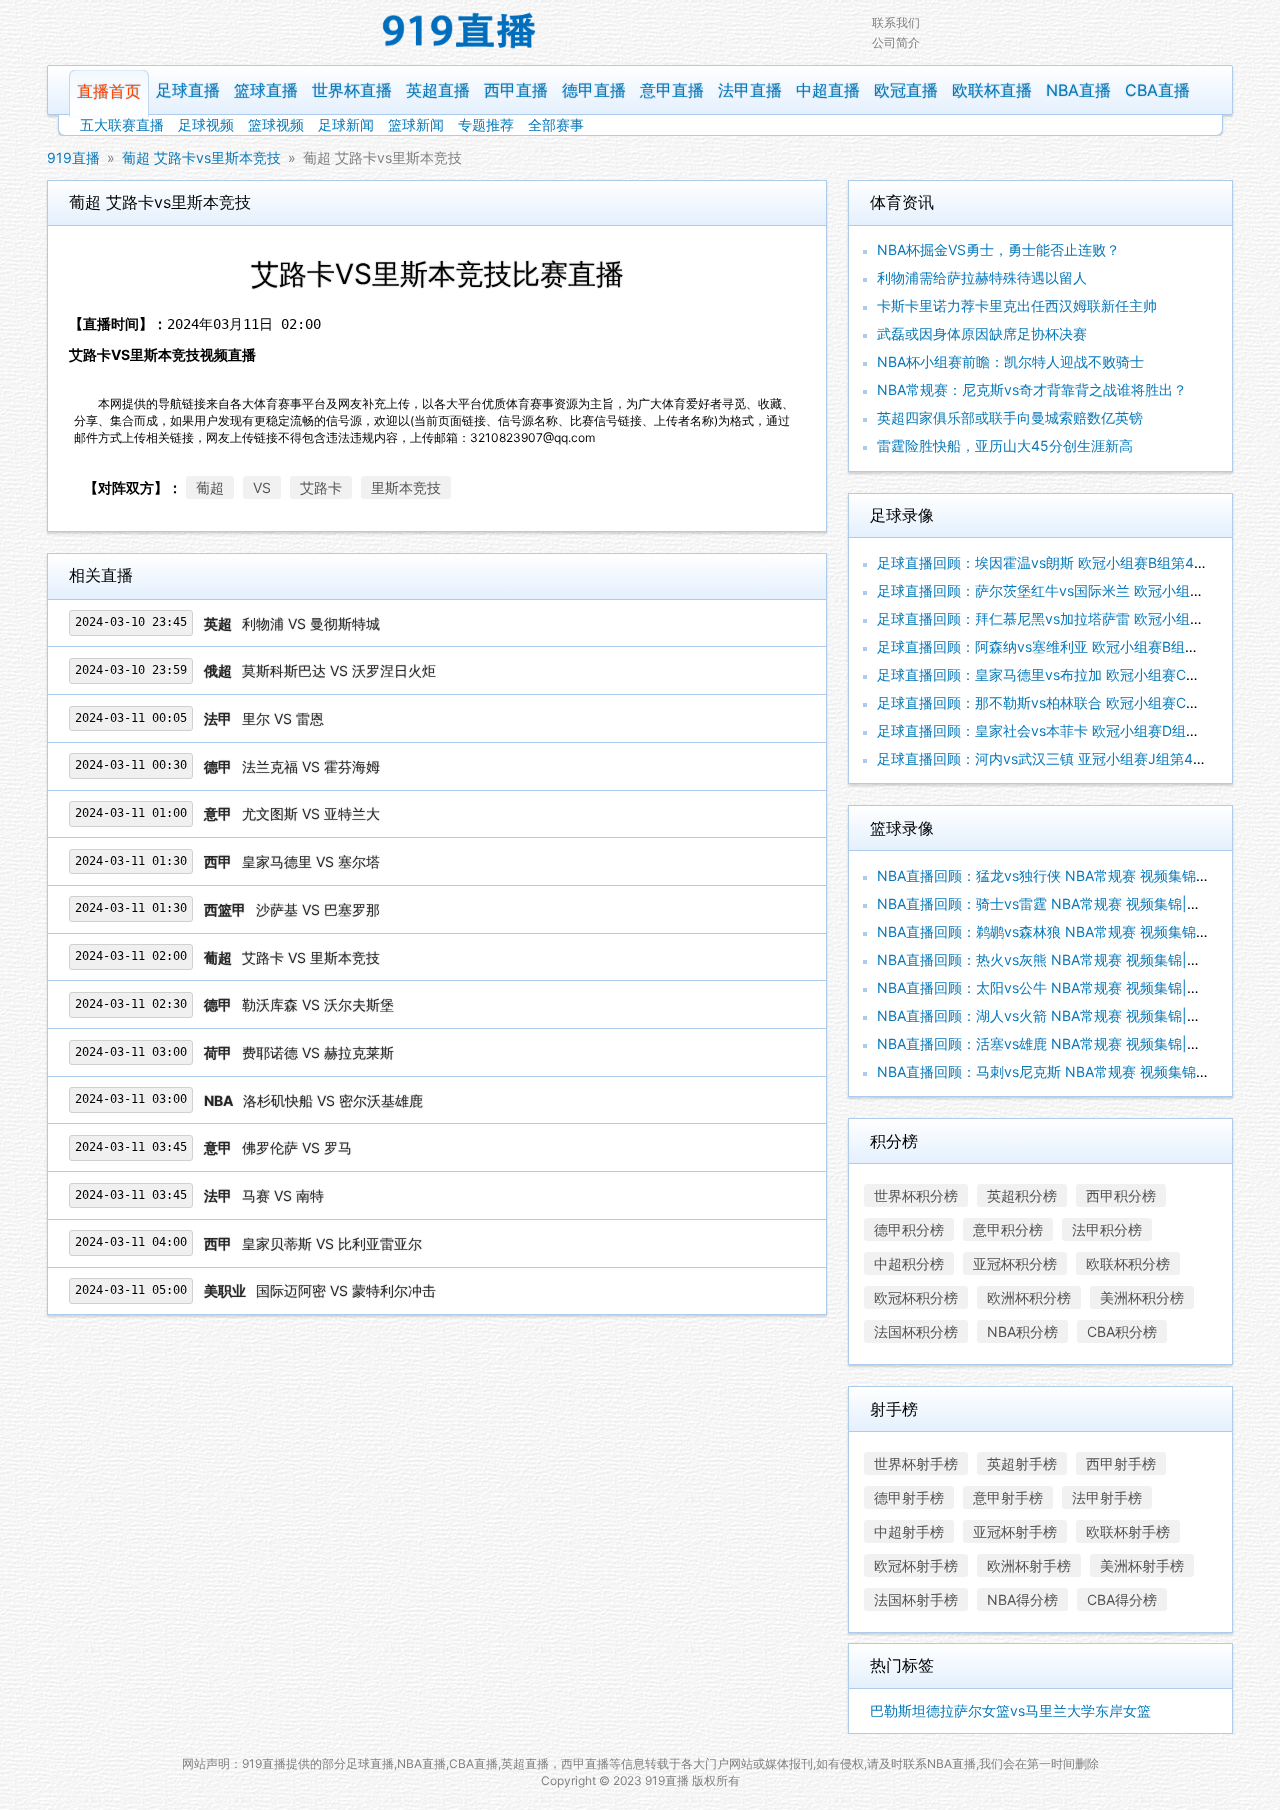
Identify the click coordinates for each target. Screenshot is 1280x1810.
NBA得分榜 (1022, 1599)
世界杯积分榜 (916, 1195)
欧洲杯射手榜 (1029, 1565)
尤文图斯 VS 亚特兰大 (311, 813)
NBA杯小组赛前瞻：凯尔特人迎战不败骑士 (1010, 361)
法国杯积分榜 (916, 1331)
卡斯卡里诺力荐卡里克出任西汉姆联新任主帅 (1017, 305)
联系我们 (896, 22)
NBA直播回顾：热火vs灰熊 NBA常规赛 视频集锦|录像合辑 (1060, 959)
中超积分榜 (909, 1263)
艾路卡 (321, 487)
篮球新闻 (416, 124)
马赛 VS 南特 (283, 1195)
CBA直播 (1157, 90)
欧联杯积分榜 (1128, 1263)
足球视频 (206, 124)
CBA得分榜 (1122, 1599)
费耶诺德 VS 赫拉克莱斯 (318, 1052)
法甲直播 (750, 90)
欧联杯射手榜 (1128, 1531)
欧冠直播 (906, 90)
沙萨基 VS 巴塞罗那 (318, 909)
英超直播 (438, 90)
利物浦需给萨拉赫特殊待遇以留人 (982, 277)
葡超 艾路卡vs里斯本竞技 (201, 157)
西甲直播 (516, 90)
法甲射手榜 (1107, 1497)
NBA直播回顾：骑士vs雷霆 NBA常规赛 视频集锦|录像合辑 (1060, 903)
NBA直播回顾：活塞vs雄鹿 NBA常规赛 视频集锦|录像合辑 (1060, 1043)
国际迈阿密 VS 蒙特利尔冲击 (346, 1290)
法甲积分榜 (1107, 1229)
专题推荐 (486, 124)
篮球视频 (276, 124)
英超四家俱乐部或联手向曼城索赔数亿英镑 (1010, 417)
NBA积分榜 (1022, 1331)
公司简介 (896, 42)
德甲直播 (594, 90)
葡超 (210, 487)
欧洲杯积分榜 (1029, 1297)
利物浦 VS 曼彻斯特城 (311, 623)
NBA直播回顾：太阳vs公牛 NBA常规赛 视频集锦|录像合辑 (1060, 987)
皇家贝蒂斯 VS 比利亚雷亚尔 (332, 1243)
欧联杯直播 (992, 90)
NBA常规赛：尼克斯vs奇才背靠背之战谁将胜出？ (1032, 389)
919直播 (73, 157)
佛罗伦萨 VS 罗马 (297, 1147)
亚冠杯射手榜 (1015, 1531)
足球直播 (188, 90)
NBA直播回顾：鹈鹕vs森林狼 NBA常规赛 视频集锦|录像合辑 (1067, 931)
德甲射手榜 (909, 1497)
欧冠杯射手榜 (916, 1565)
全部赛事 (556, 124)
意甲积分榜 (1008, 1229)
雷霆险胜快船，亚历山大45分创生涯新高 (1005, 445)
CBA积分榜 (1122, 1331)
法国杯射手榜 (916, 1599)
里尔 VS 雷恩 (283, 718)
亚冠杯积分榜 (1015, 1263)
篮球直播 (266, 90)
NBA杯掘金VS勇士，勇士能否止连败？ (998, 249)
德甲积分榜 (909, 1229)
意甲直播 (672, 90)
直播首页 (109, 91)
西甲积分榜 (1121, 1195)
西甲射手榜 (1121, 1463)
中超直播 (828, 90)
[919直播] (460, 32)
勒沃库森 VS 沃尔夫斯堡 (318, 1004)
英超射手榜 (1022, 1463)
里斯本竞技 (406, 487)
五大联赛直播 (122, 124)
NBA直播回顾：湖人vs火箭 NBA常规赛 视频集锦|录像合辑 (1060, 1015)
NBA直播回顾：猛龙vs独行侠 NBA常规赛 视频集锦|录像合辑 (1067, 875)
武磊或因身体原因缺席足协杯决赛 (982, 333)
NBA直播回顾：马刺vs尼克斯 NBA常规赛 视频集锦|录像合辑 (1067, 1071)
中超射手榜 (909, 1531)
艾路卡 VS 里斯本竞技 (311, 957)
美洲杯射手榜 (1142, 1565)
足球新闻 (346, 124)
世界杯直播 (352, 90)
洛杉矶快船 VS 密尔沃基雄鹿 (333, 1100)
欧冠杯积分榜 (916, 1297)
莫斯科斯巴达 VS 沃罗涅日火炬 (339, 670)
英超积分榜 (1022, 1195)
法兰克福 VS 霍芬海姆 (311, 766)
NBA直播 (1078, 90)
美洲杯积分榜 (1142, 1297)
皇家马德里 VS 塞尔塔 (311, 861)
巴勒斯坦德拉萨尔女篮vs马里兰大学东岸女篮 (1010, 1710)
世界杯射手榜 (916, 1463)
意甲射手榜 (1008, 1497)
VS (262, 487)
